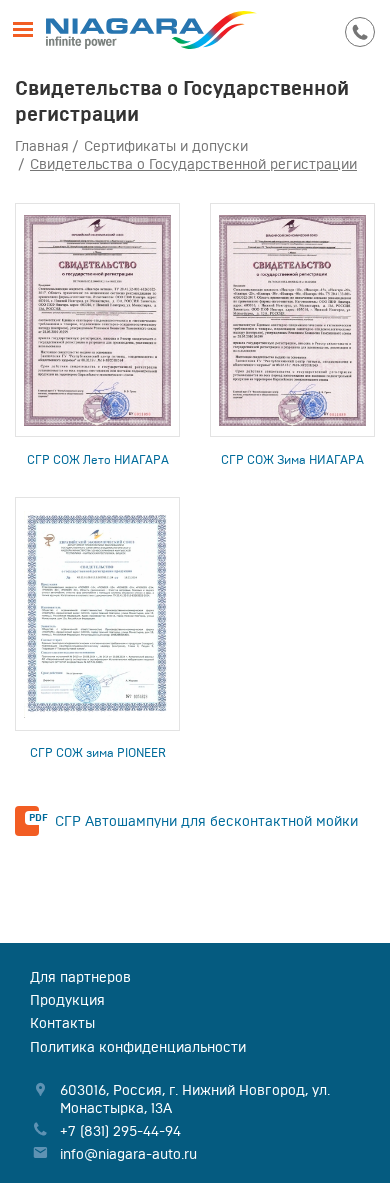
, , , (195, 1099)
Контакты (62, 1023)
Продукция (67, 1000)
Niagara (151, 30)
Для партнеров (80, 977)
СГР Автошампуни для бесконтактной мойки (206, 821)
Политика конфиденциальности (138, 1047)
